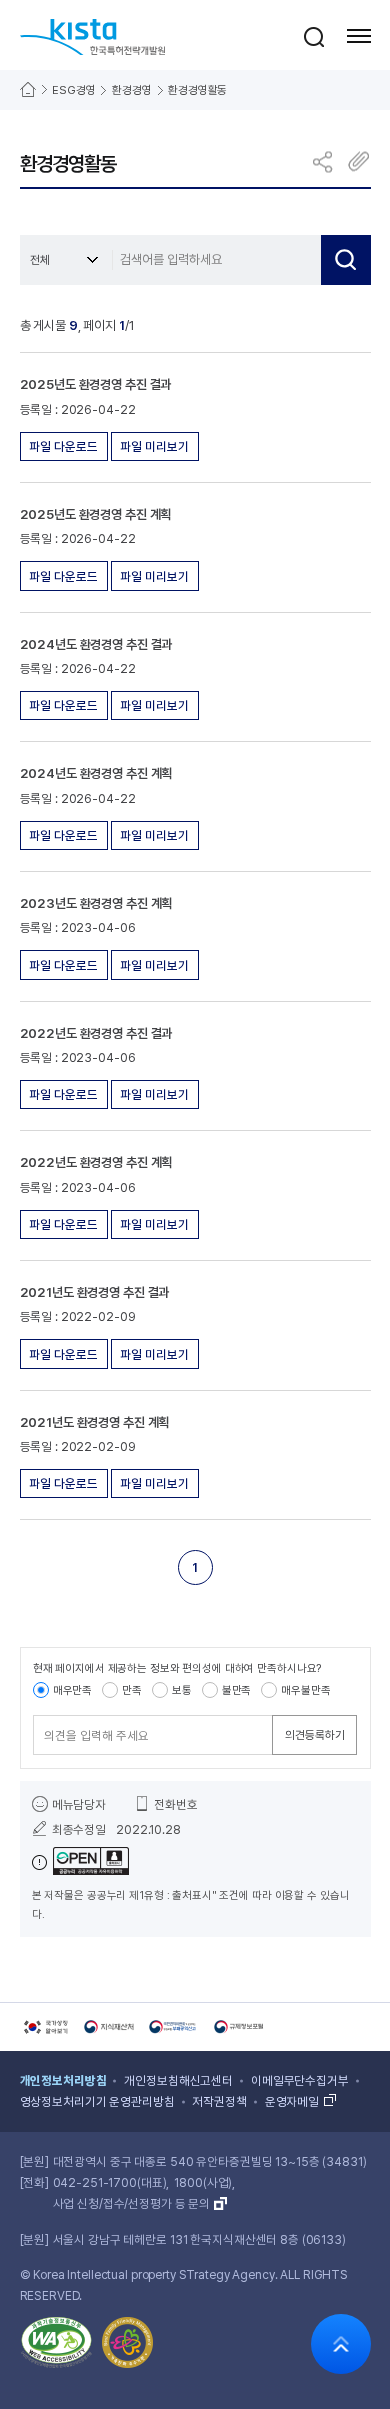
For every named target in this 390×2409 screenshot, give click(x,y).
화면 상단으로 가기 (341, 2344)
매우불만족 (305, 1690)
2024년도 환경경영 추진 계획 (96, 773)
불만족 (237, 1690)
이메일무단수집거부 (300, 2081)
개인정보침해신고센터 (178, 2081)
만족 (132, 1690)
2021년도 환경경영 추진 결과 (95, 1292)
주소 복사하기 (358, 161)
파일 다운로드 (63, 446)
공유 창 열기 (323, 161)
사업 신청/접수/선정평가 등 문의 (132, 2204)
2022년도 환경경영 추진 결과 (96, 1033)
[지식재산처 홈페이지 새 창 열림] (109, 2027)
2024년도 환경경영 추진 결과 (96, 644)
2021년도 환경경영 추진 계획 (95, 1422)
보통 (182, 1690)
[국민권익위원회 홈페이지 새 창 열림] (174, 2027)
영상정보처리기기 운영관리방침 (97, 2102)
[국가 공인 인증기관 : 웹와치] (56, 2346)
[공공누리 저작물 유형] (80, 1862)
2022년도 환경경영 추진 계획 (96, 1162)
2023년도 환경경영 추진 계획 (96, 903)
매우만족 (72, 1690)
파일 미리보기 (154, 446)
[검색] (346, 260)
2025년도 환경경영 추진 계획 (96, 514)
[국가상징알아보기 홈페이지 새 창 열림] (45, 2027)
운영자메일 (292, 2102)
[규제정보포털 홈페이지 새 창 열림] (239, 2027)
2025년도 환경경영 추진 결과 (96, 384)
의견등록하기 (315, 1735)
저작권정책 (219, 2102)
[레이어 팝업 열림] (314, 36)
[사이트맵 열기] (359, 36)
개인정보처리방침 (63, 2081)
